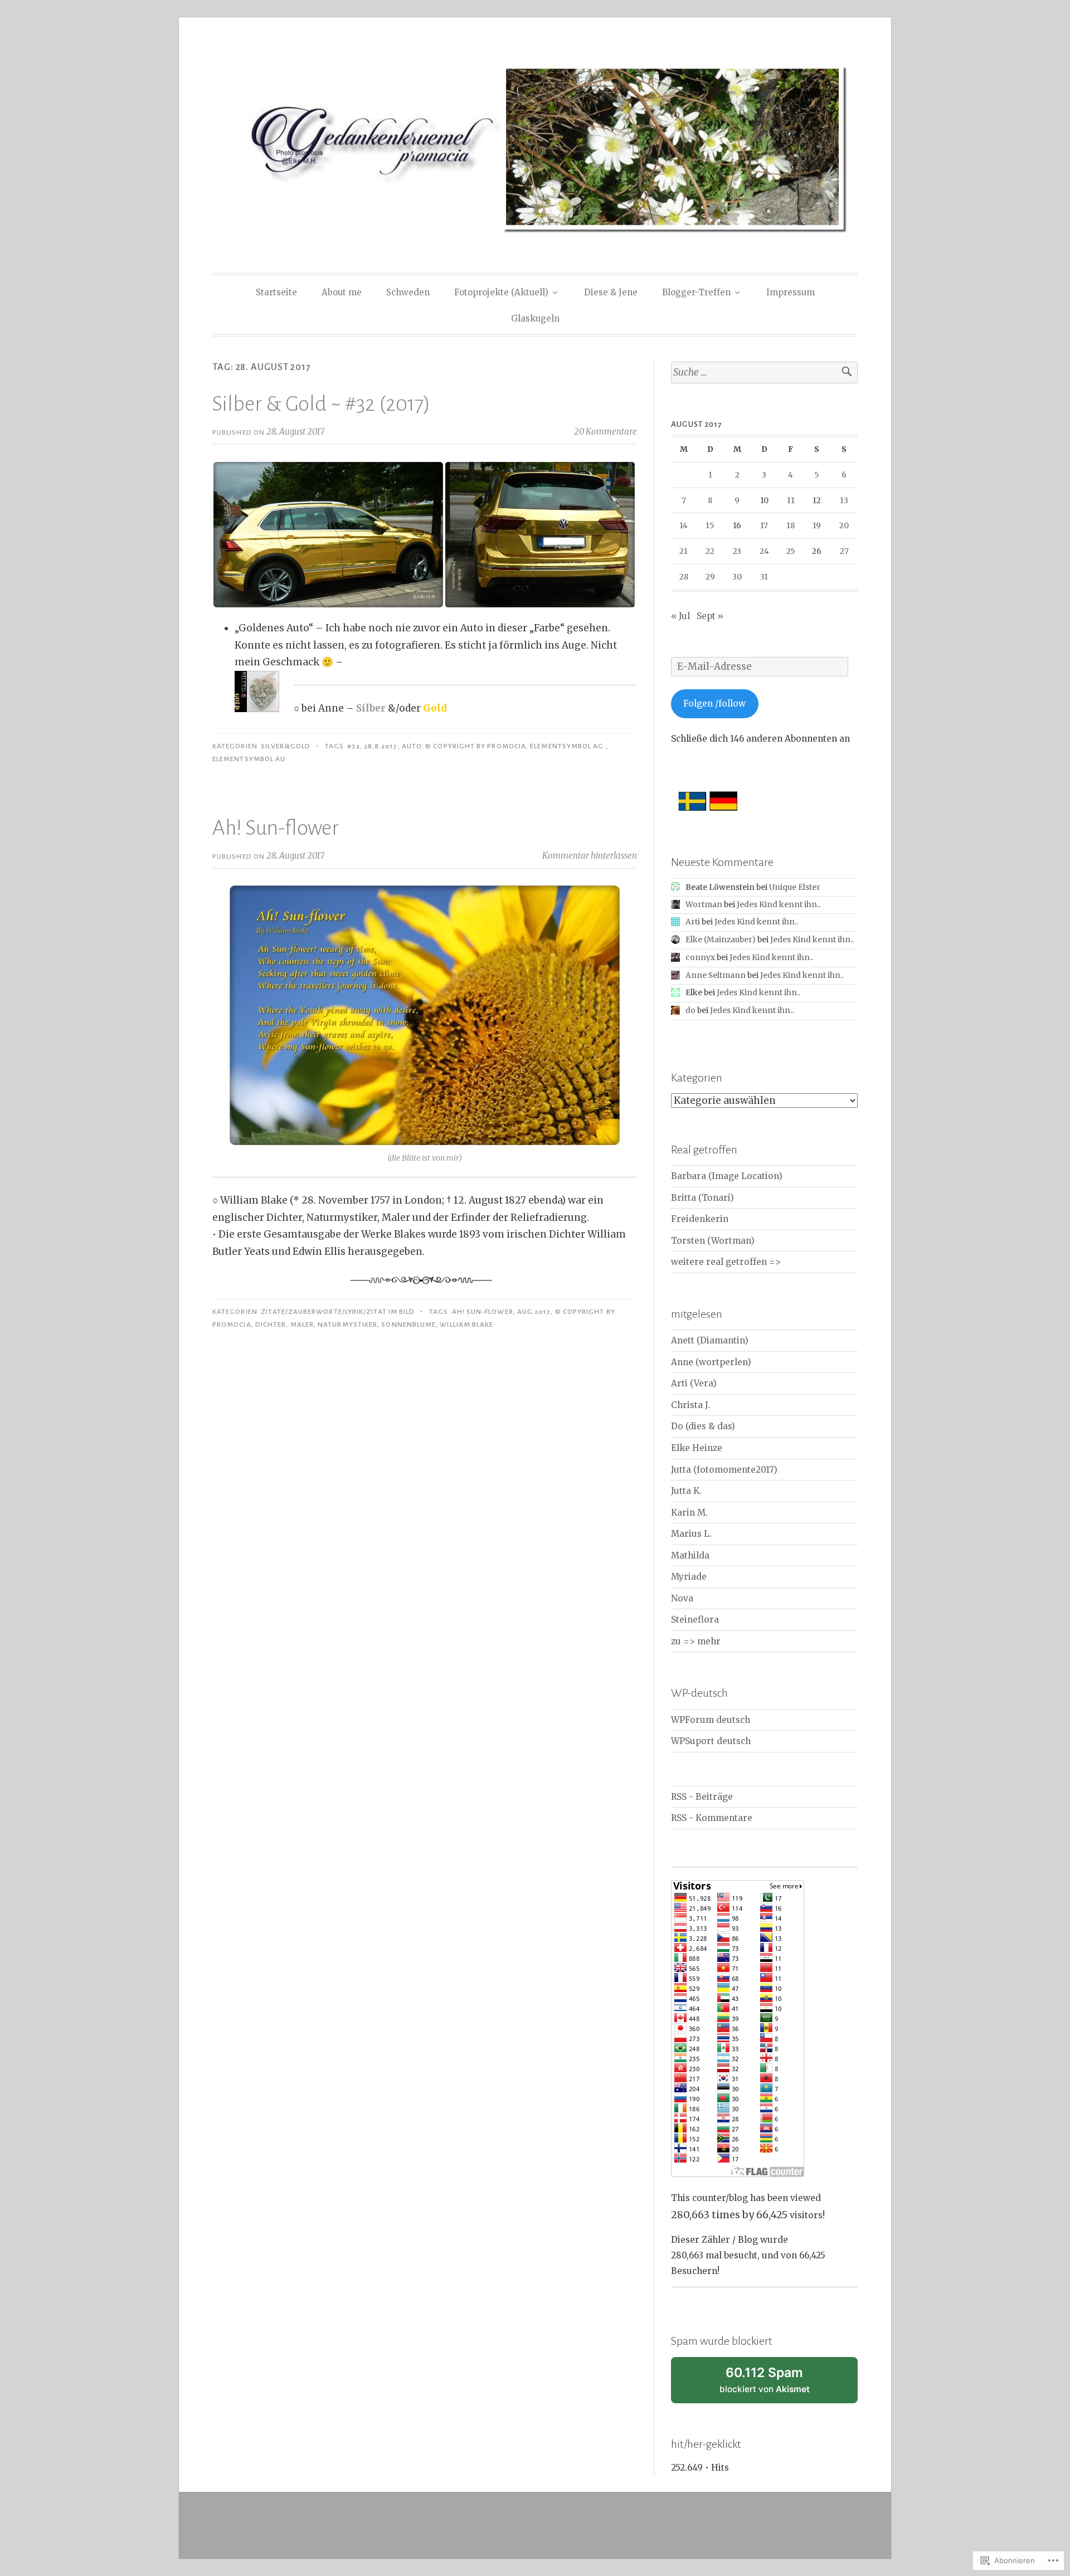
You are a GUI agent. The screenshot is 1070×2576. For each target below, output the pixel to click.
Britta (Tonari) (702, 1198)
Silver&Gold (286, 746)
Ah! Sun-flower (276, 828)
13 (844, 500)
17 (764, 525)
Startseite (276, 292)
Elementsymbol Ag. (568, 746)
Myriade (689, 1577)
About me (342, 292)
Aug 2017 (534, 1312)
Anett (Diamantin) (710, 1340)
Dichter (271, 1324)
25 (791, 551)
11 (791, 500)
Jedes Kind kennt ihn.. (779, 904)
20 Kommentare (605, 432)
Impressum (791, 292)
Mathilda (690, 1555)
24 (764, 551)
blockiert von (779, 2384)
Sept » (710, 616)
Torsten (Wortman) (713, 1241)
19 (817, 525)
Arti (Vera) (694, 1383)
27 (844, 551)
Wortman (704, 904)
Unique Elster (795, 887)
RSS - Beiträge (702, 1797)
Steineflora (695, 1620)
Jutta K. (686, 1491)
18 (791, 525)
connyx (700, 957)
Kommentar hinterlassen (590, 856)
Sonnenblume (408, 1324)
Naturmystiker (347, 1324)
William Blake (466, 1324)
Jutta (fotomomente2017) (724, 1470)
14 (684, 525)
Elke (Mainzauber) (721, 939)
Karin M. (689, 1513)
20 (844, 525)
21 (684, 551)
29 (710, 577)
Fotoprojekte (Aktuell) (501, 292)
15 (710, 525)
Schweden (408, 292)
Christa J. (690, 1405)
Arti (693, 922)
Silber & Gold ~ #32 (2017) (321, 404)
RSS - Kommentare (712, 1818)
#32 (353, 746)
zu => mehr (696, 1641)
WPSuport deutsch (711, 1741)
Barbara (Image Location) (727, 1176)
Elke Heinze (697, 1448)
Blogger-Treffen (696, 292)
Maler (302, 1324)
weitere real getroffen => (726, 1262)
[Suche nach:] (764, 372)
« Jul (680, 616)
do (690, 1010)
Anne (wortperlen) (711, 1362)
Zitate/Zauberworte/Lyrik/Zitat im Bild (338, 1312)
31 (764, 577)
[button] (328, 535)
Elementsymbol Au (249, 759)
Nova (682, 1598)
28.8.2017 (381, 746)
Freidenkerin (700, 1219)
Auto (412, 746)
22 (710, 551)
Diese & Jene (611, 292)
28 (684, 577)
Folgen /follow (714, 703)
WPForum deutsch (711, 1720)
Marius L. (691, 1534)
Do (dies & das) (703, 1426)
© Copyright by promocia (476, 746)
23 (737, 551)
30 (737, 577)
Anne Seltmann (716, 975)
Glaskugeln (535, 318)
